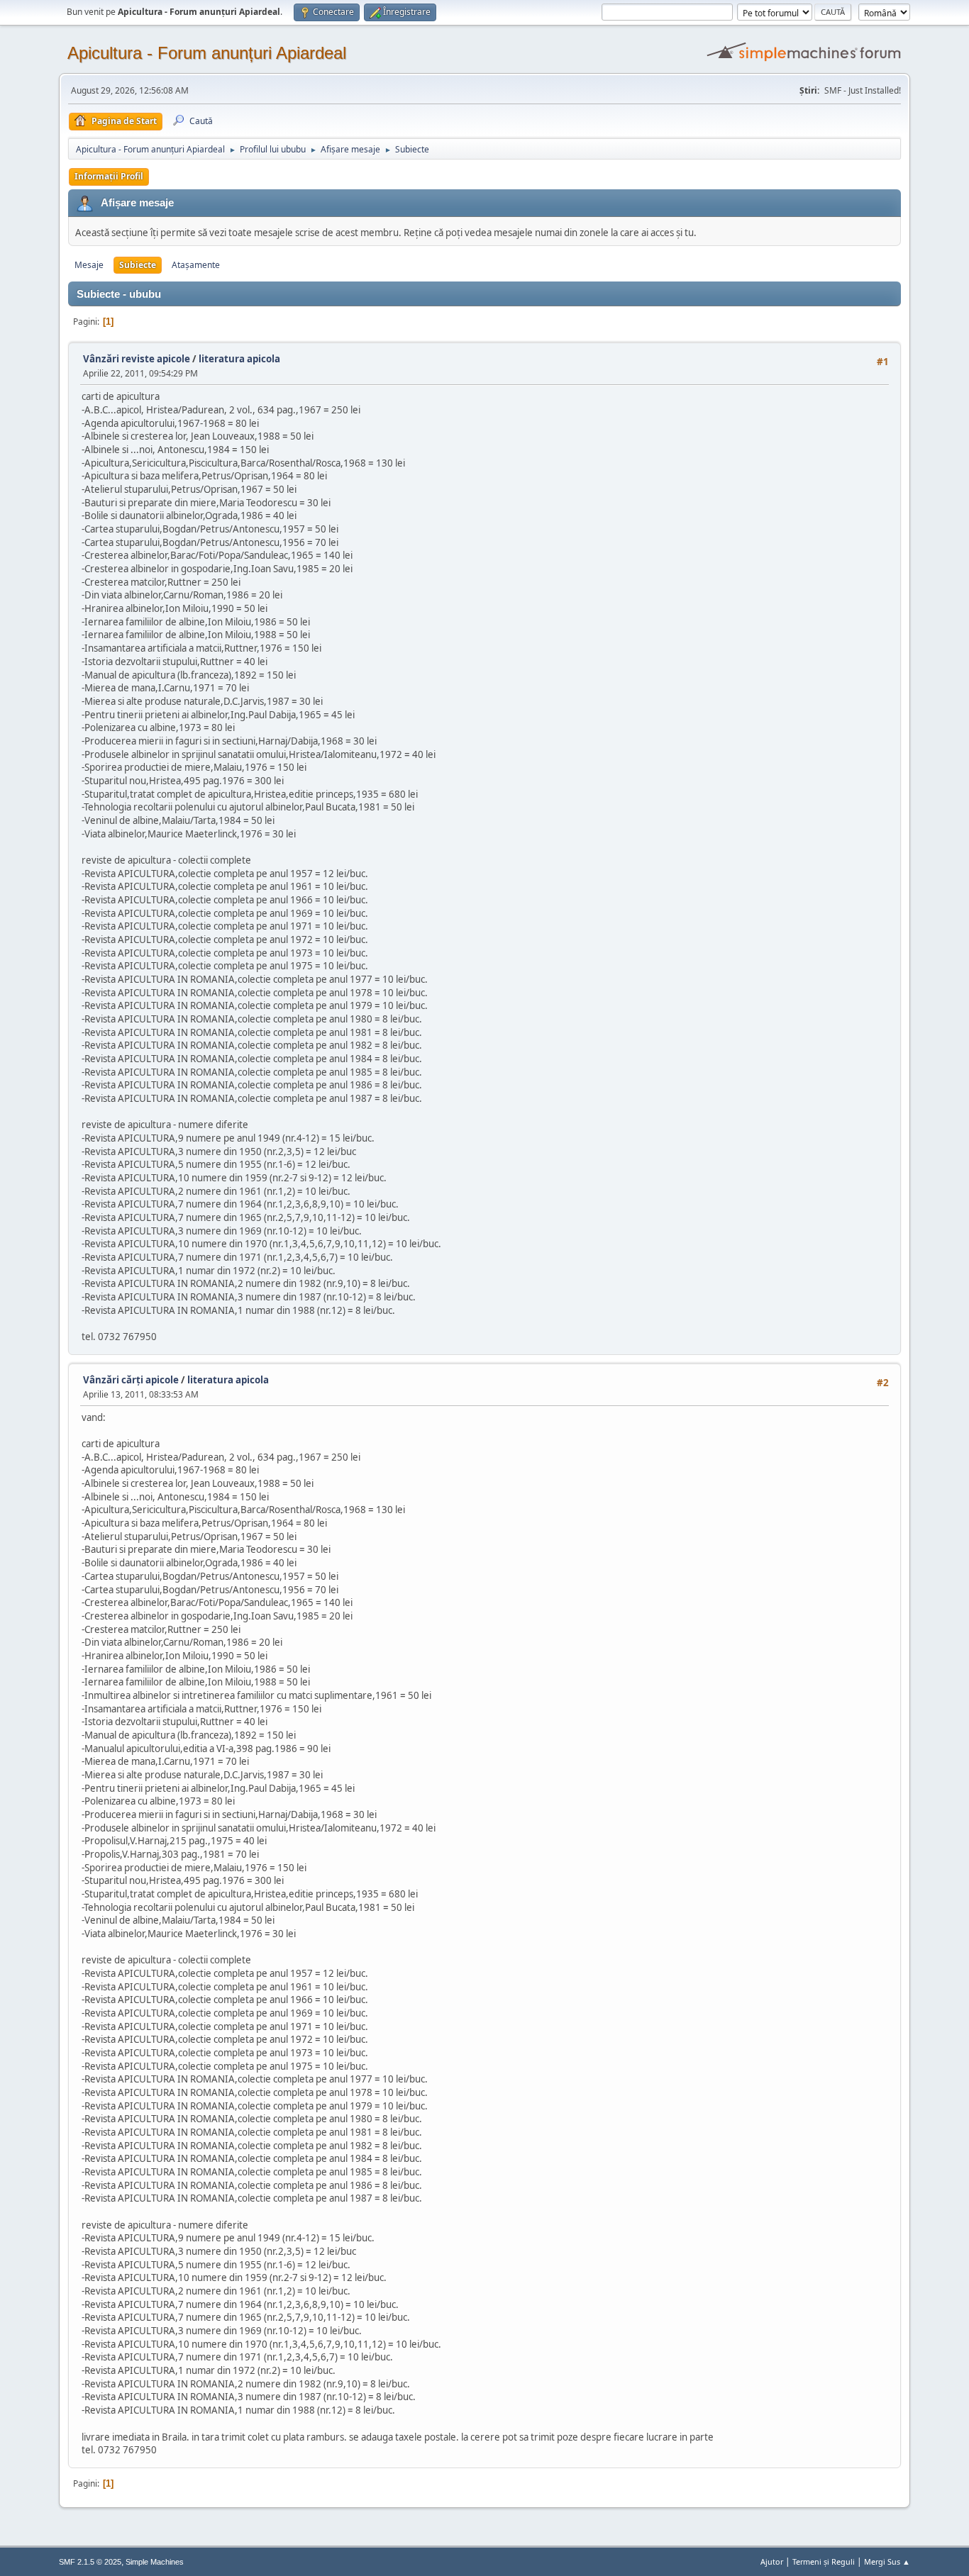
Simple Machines (155, 2562)
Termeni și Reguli (824, 2561)
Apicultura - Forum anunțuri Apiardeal (207, 53)
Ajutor (772, 2561)
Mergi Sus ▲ (887, 2561)
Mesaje (89, 265)
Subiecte (138, 265)
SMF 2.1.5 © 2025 (90, 2562)
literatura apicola (239, 359)
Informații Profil (109, 176)
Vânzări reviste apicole (137, 359)
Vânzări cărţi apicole (131, 1380)
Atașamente (196, 265)
